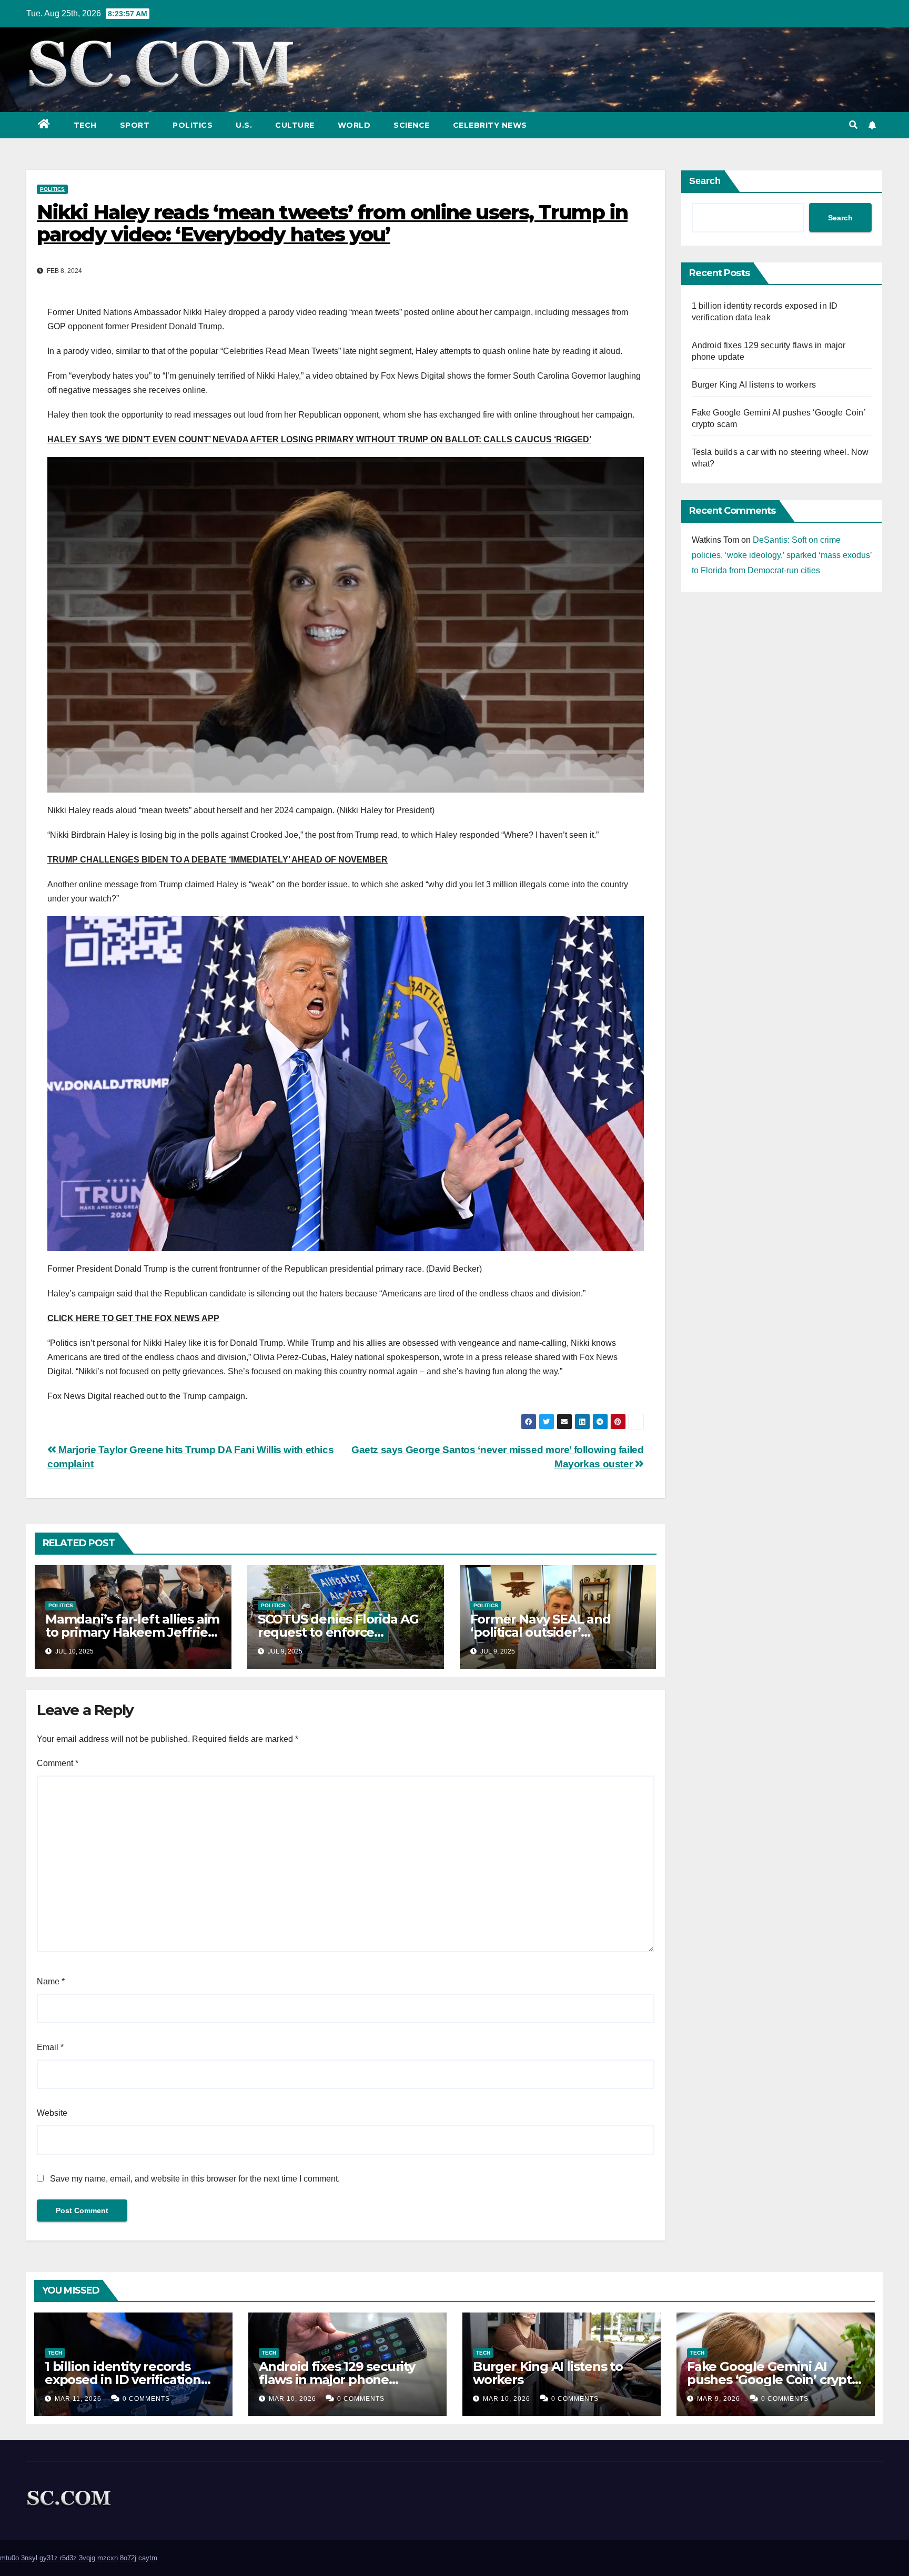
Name (51, 1981)
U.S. (244, 125)
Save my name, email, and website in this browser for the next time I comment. (195, 2179)
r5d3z (68, 2558)
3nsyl (29, 2558)
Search (705, 181)
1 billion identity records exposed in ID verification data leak (123, 2380)
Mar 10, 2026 (292, 2399)
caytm (148, 2558)
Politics (193, 125)
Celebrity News (490, 125)
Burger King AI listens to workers (754, 385)
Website (52, 2113)
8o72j (128, 2558)
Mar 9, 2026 (719, 2399)
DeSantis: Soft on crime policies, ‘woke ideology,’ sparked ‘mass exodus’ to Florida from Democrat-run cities (782, 555)
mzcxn (108, 2558)
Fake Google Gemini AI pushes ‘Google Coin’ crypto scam (773, 2380)
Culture (295, 125)
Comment (58, 1763)
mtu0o (9, 2558)
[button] (853, 125)
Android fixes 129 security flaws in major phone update (337, 2380)
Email (50, 2047)
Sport (135, 125)
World (354, 125)
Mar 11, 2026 (78, 2399)
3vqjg (87, 2558)
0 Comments (146, 2399)
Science (412, 125)
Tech (85, 125)
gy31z (49, 2558)
